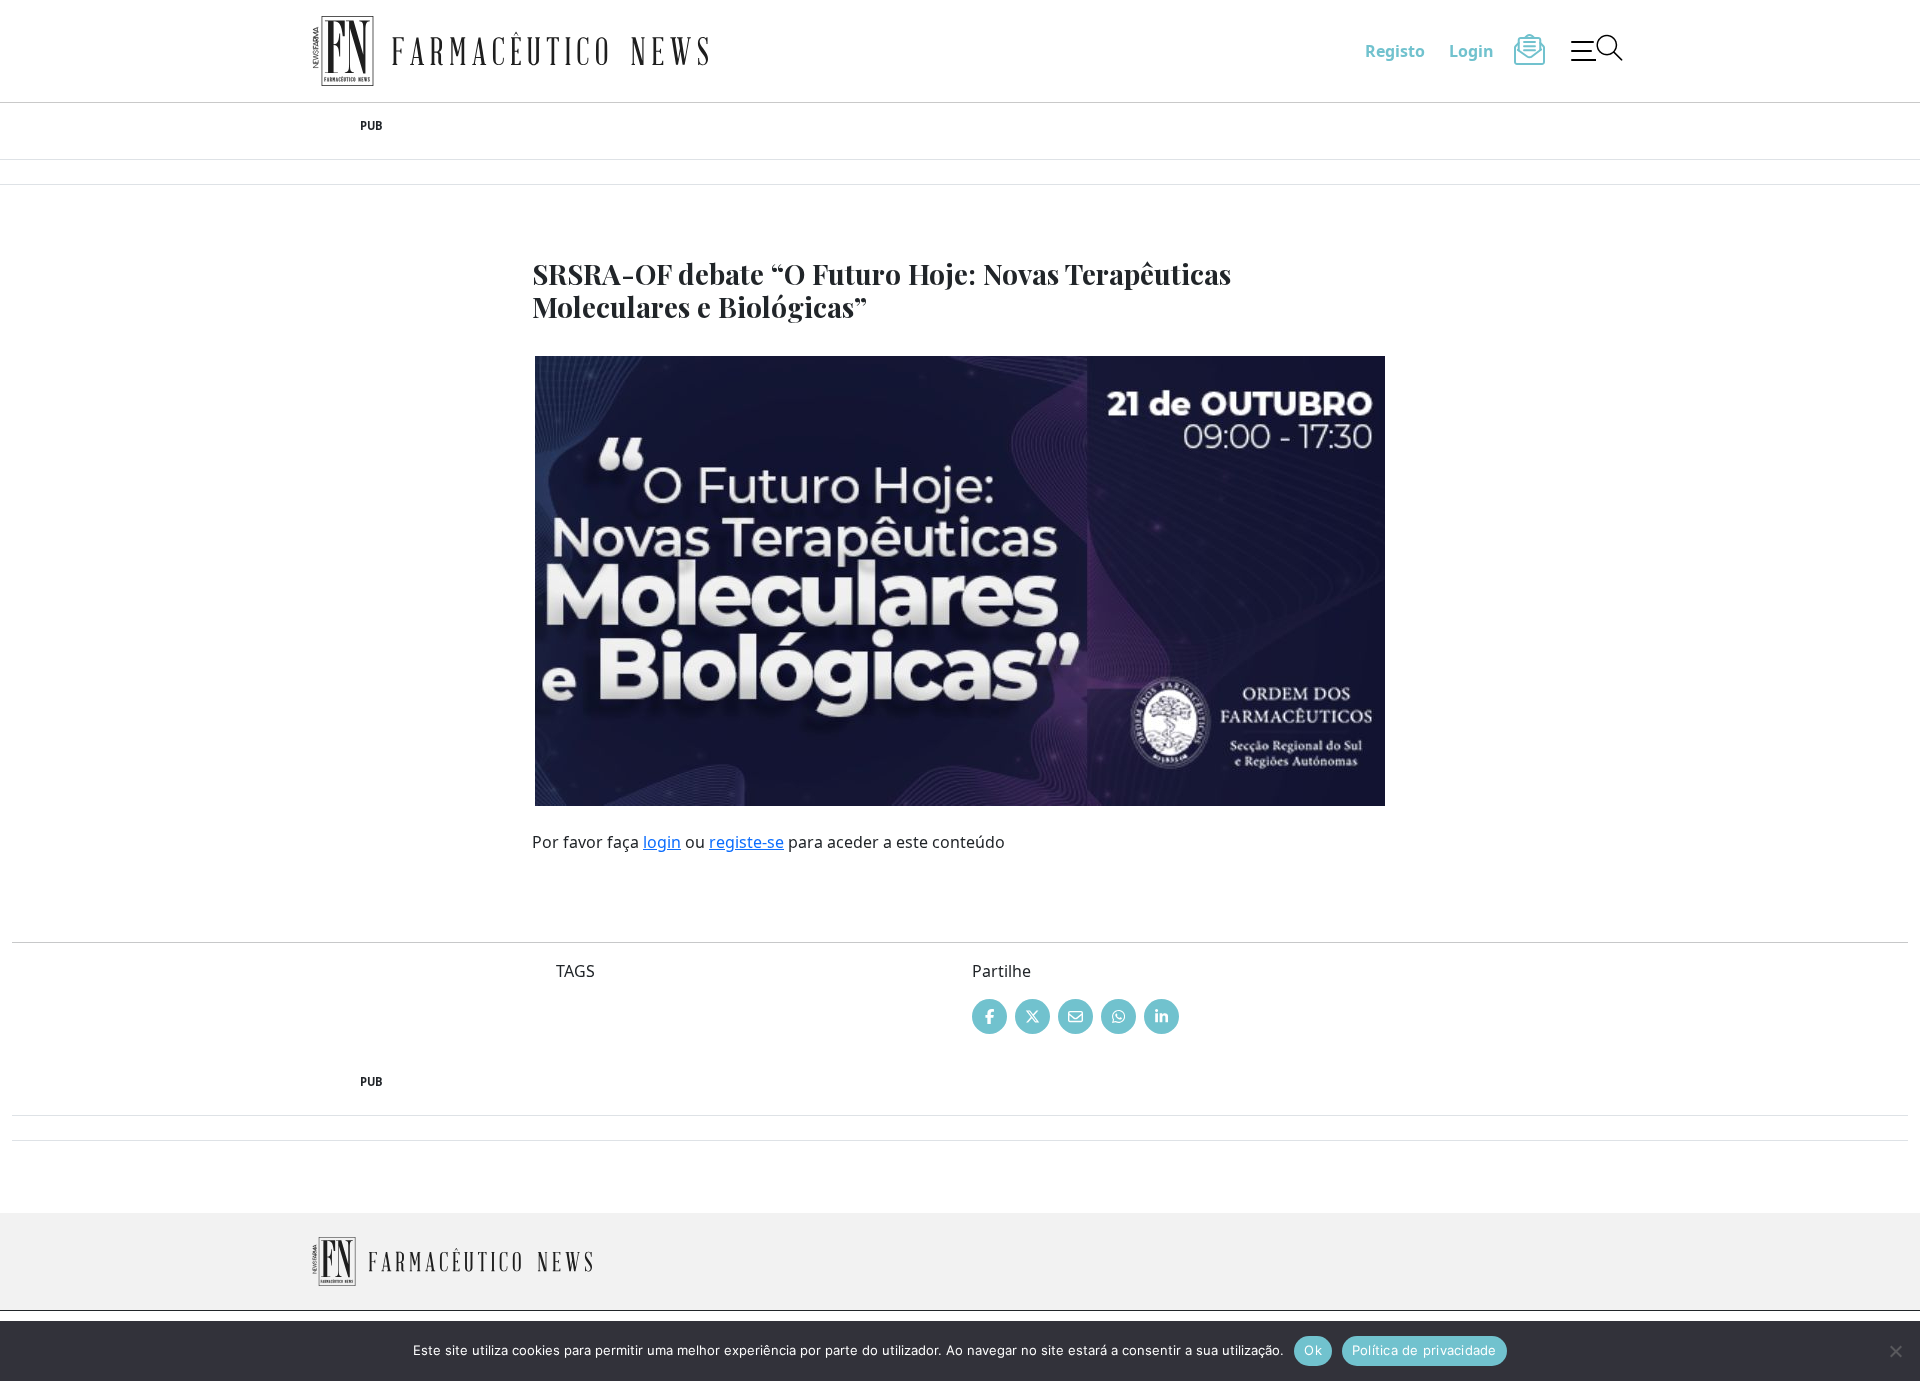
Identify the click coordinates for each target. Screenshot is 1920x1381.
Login (1471, 51)
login (662, 842)
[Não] (1895, 1351)
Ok (1313, 1350)
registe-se (746, 842)
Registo (1395, 51)
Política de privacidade (1424, 1350)
